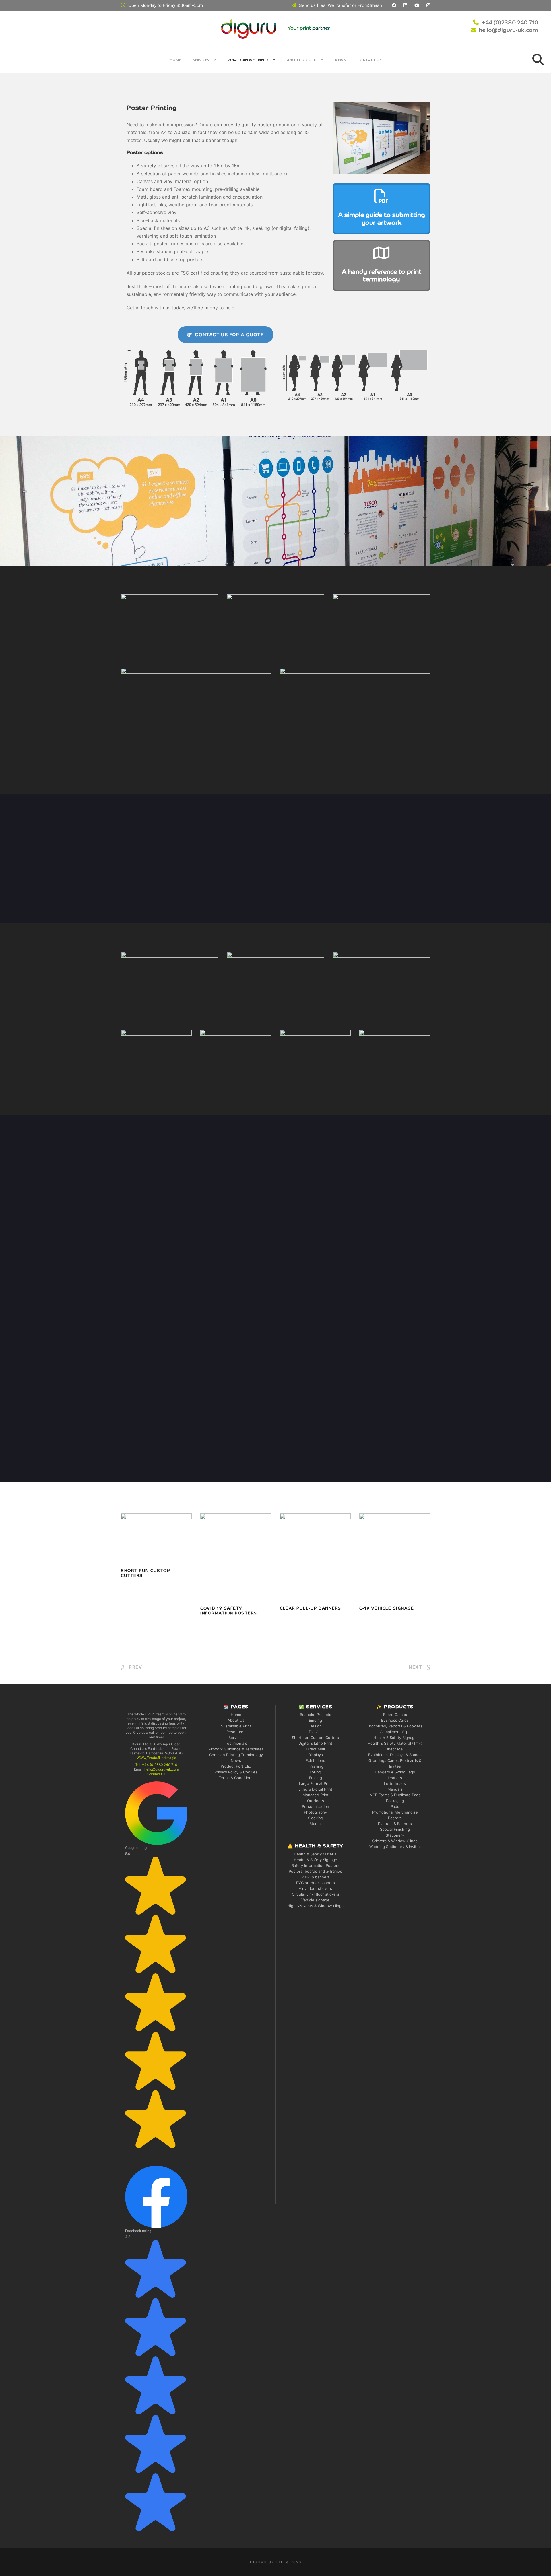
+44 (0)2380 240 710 (510, 23)
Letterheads (395, 1783)
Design (316, 1726)
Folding (316, 1778)
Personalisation (316, 1806)
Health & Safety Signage (316, 1860)
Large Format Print (316, 1783)
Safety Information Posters (316, 1865)
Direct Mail (315, 1749)
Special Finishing (395, 1829)
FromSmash (370, 5)
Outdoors (316, 1801)
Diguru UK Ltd (267, 2562)
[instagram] (428, 5)
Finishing (315, 1766)
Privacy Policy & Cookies (236, 1772)
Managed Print (316, 1795)
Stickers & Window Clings (395, 1841)
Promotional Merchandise (395, 1812)
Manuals (395, 1789)
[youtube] (417, 5)
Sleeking (316, 1818)
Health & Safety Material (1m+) (395, 1743)
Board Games (395, 1715)
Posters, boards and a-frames (315, 1871)
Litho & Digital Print (315, 1789)
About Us (236, 1720)
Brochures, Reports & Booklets (395, 1726)
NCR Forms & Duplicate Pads (395, 1795)
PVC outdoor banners (316, 1883)
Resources (236, 1732)
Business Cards (395, 1720)
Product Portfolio (236, 1766)
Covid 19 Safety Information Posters (236, 1578)
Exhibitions (315, 1760)
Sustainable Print (236, 1726)
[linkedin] (405, 5)
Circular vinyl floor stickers (316, 1894)
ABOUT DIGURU (302, 60)
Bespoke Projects (316, 1715)
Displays (316, 1755)
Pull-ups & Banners (395, 1824)
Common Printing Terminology (236, 1755)
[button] (156, 1965)
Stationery (395, 1835)
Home (175, 60)
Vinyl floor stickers (315, 1888)
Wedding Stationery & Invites (395, 1847)
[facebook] (394, 5)
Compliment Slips (395, 1732)
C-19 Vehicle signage (387, 1609)
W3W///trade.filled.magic (156, 1758)
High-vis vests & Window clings (315, 1906)
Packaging (395, 1801)
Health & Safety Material (316, 1854)
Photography (315, 1812)
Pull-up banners (316, 1877)
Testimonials (236, 1743)
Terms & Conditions (236, 1778)
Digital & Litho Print (315, 1743)
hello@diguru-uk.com (508, 30)
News (340, 60)
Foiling (315, 1772)
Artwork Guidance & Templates (236, 1749)
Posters (395, 1818)
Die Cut (315, 1732)
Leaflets (395, 1778)
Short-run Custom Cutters (315, 1738)
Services (201, 60)
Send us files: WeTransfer (325, 5)
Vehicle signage (315, 1900)
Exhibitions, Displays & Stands (395, 1755)
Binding (315, 1720)
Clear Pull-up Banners (311, 1609)
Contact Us (369, 60)
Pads (395, 1806)
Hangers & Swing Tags (395, 1772)
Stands (316, 1824)
